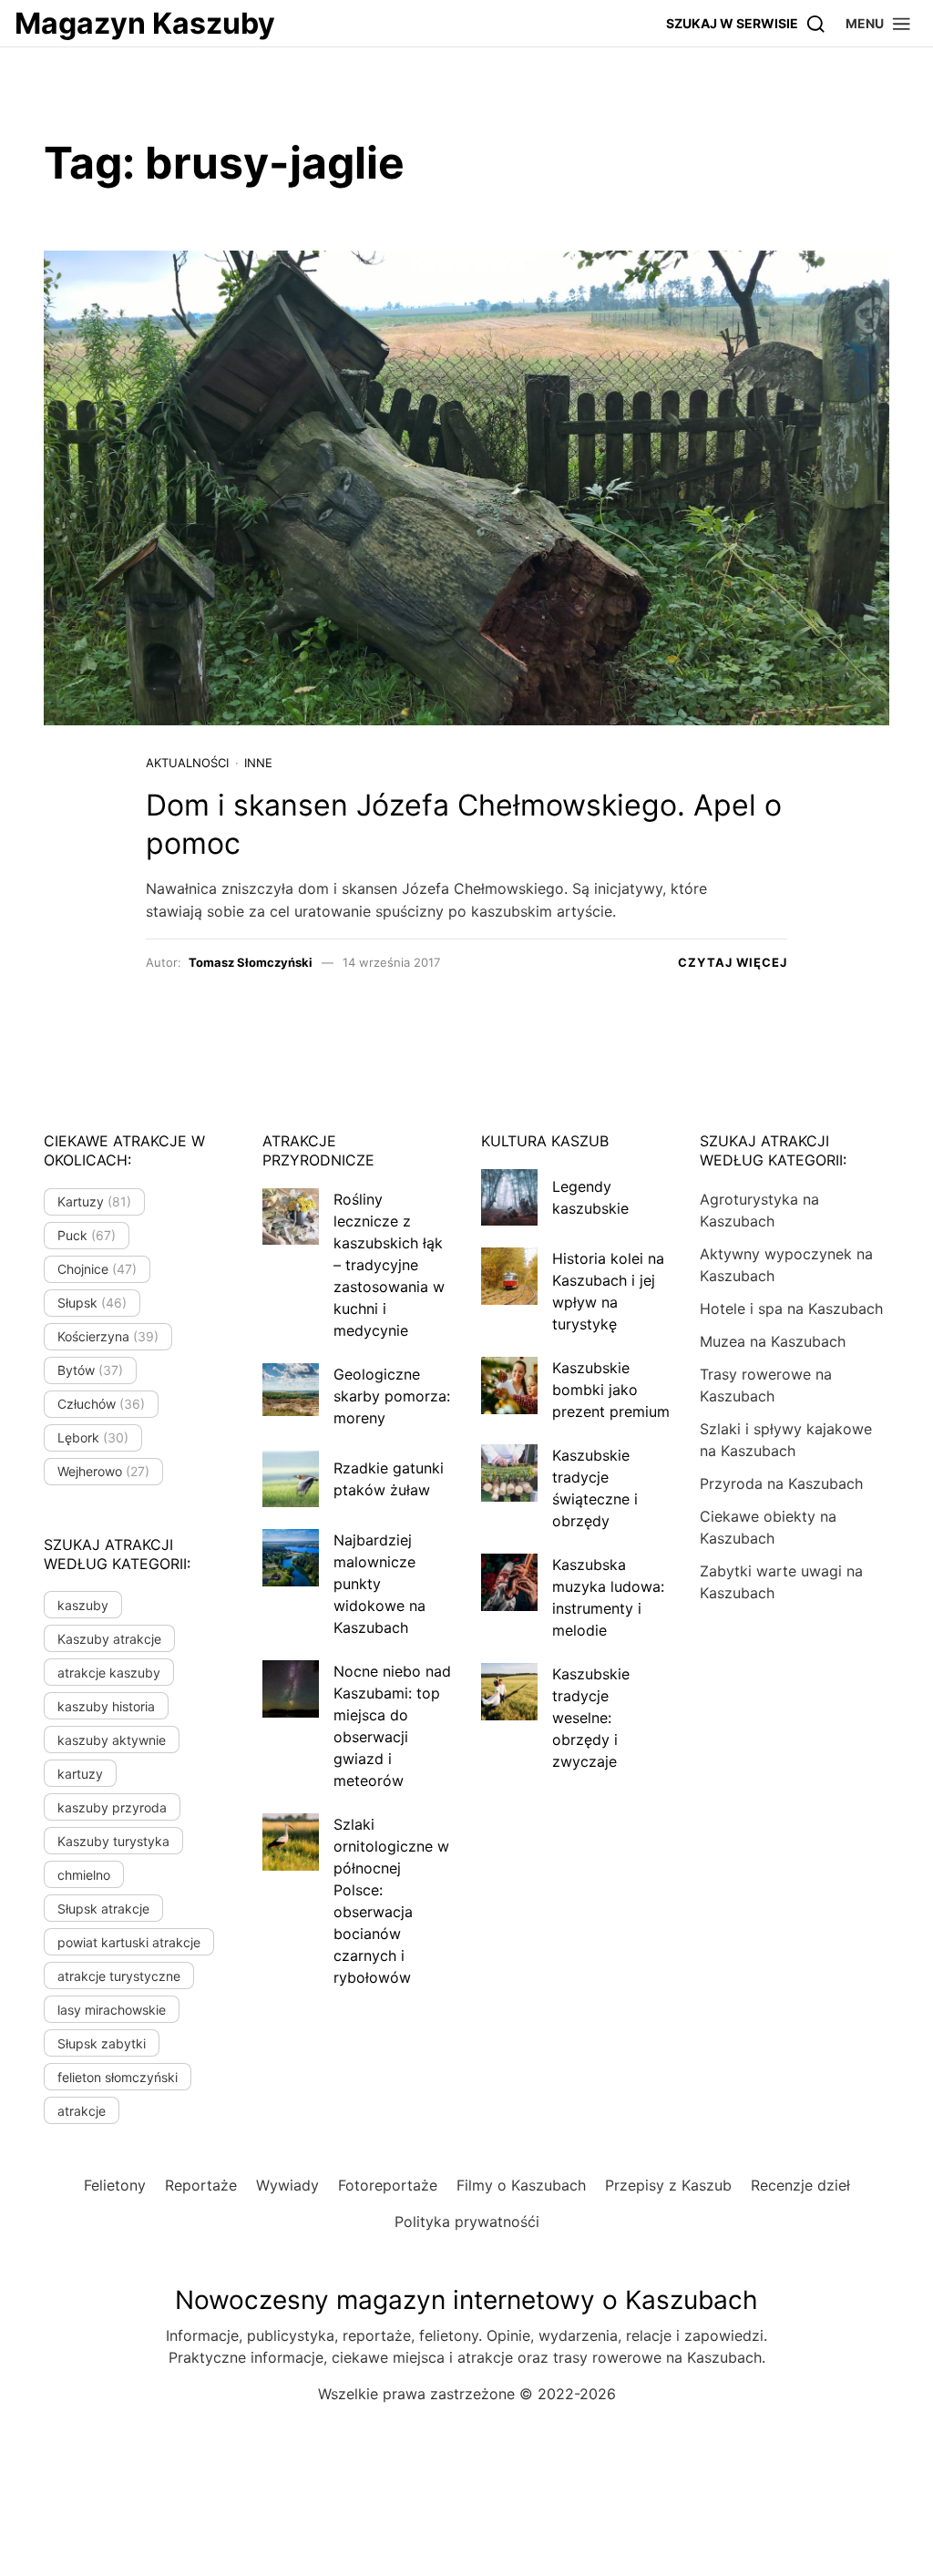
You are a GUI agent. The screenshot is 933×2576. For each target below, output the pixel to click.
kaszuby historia (106, 1706)
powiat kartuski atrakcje (129, 1942)
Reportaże (201, 2185)
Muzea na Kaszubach (773, 1341)
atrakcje (82, 2111)
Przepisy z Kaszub (668, 2185)
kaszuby (83, 1605)
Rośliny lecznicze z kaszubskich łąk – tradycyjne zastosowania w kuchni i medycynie (389, 1265)
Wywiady (287, 2185)
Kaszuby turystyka (113, 1841)
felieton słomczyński (118, 2077)
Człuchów (101, 1404)
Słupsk (92, 1303)
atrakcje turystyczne (119, 1976)
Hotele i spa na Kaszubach (791, 1309)
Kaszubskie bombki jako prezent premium (611, 1390)
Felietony (115, 2185)
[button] (879, 23)
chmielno (84, 1875)
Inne (258, 763)
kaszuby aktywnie (112, 1740)
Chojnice (97, 1269)
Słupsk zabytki (102, 2043)
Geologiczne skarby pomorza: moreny (392, 1396)
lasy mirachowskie (112, 2010)
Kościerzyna (108, 1336)
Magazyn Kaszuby (145, 23)
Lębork (93, 1437)
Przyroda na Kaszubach (781, 1483)
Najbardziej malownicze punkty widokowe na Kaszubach (379, 1584)
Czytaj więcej (733, 962)
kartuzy (80, 1774)
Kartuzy (94, 1201)
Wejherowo (103, 1471)
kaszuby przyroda (112, 1807)
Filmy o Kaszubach (521, 2185)
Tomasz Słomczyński (251, 962)
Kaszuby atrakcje (109, 1639)
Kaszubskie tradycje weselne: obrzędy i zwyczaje (591, 1718)
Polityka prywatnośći (467, 2222)
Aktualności (187, 763)
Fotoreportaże (388, 2185)
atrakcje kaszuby (109, 1673)
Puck (87, 1235)
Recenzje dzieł (800, 2185)
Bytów (90, 1370)
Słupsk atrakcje (103, 1909)
